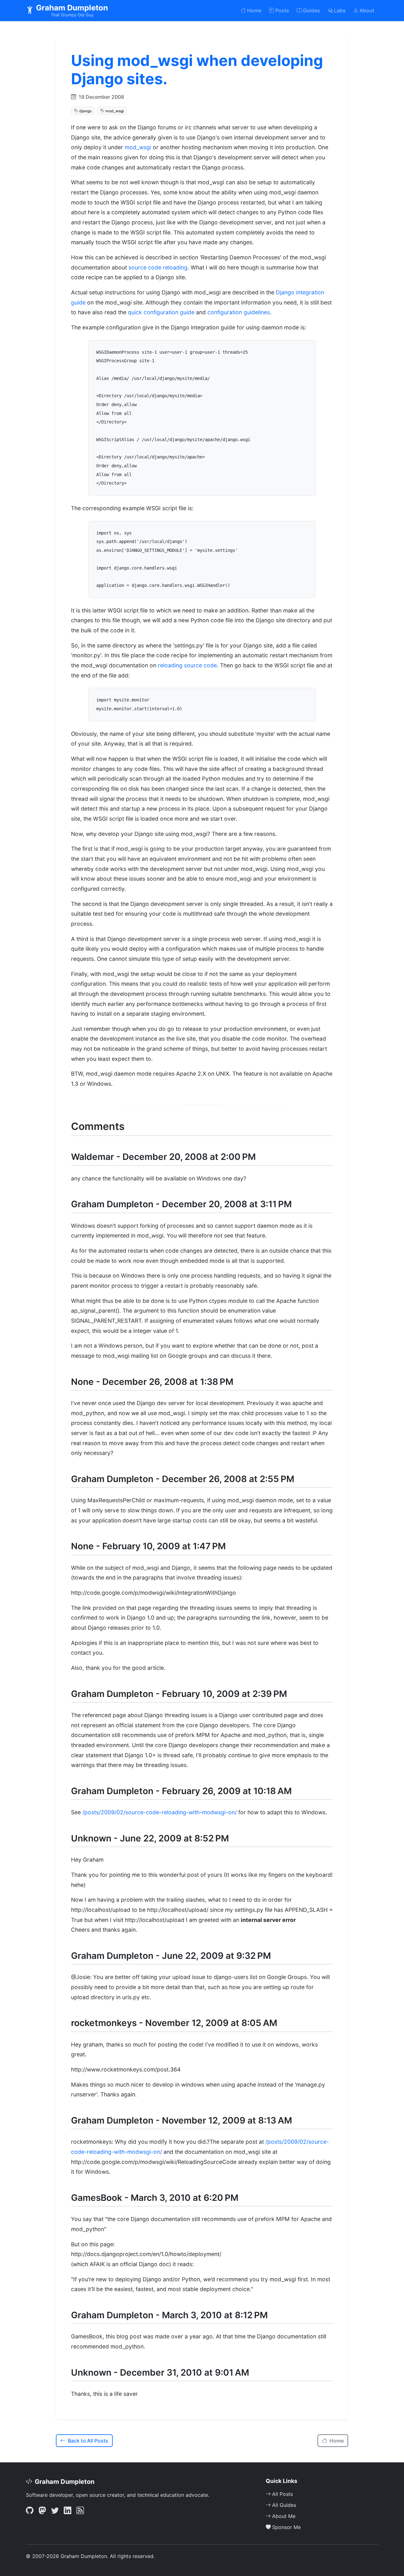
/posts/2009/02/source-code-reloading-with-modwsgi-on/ (160, 1812)
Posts (282, 10)
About (367, 10)
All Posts (282, 2494)
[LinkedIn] (68, 2511)
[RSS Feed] (80, 2511)
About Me (284, 2516)
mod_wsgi (138, 147)
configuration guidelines (239, 312)
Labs (340, 10)
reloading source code (187, 665)
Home (254, 10)
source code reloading (158, 267)
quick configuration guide (161, 312)
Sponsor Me (286, 2527)
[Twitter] (55, 2511)
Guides (312, 10)
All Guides (284, 2505)
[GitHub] (30, 2511)
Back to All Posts (88, 2441)
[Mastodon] (42, 2511)
